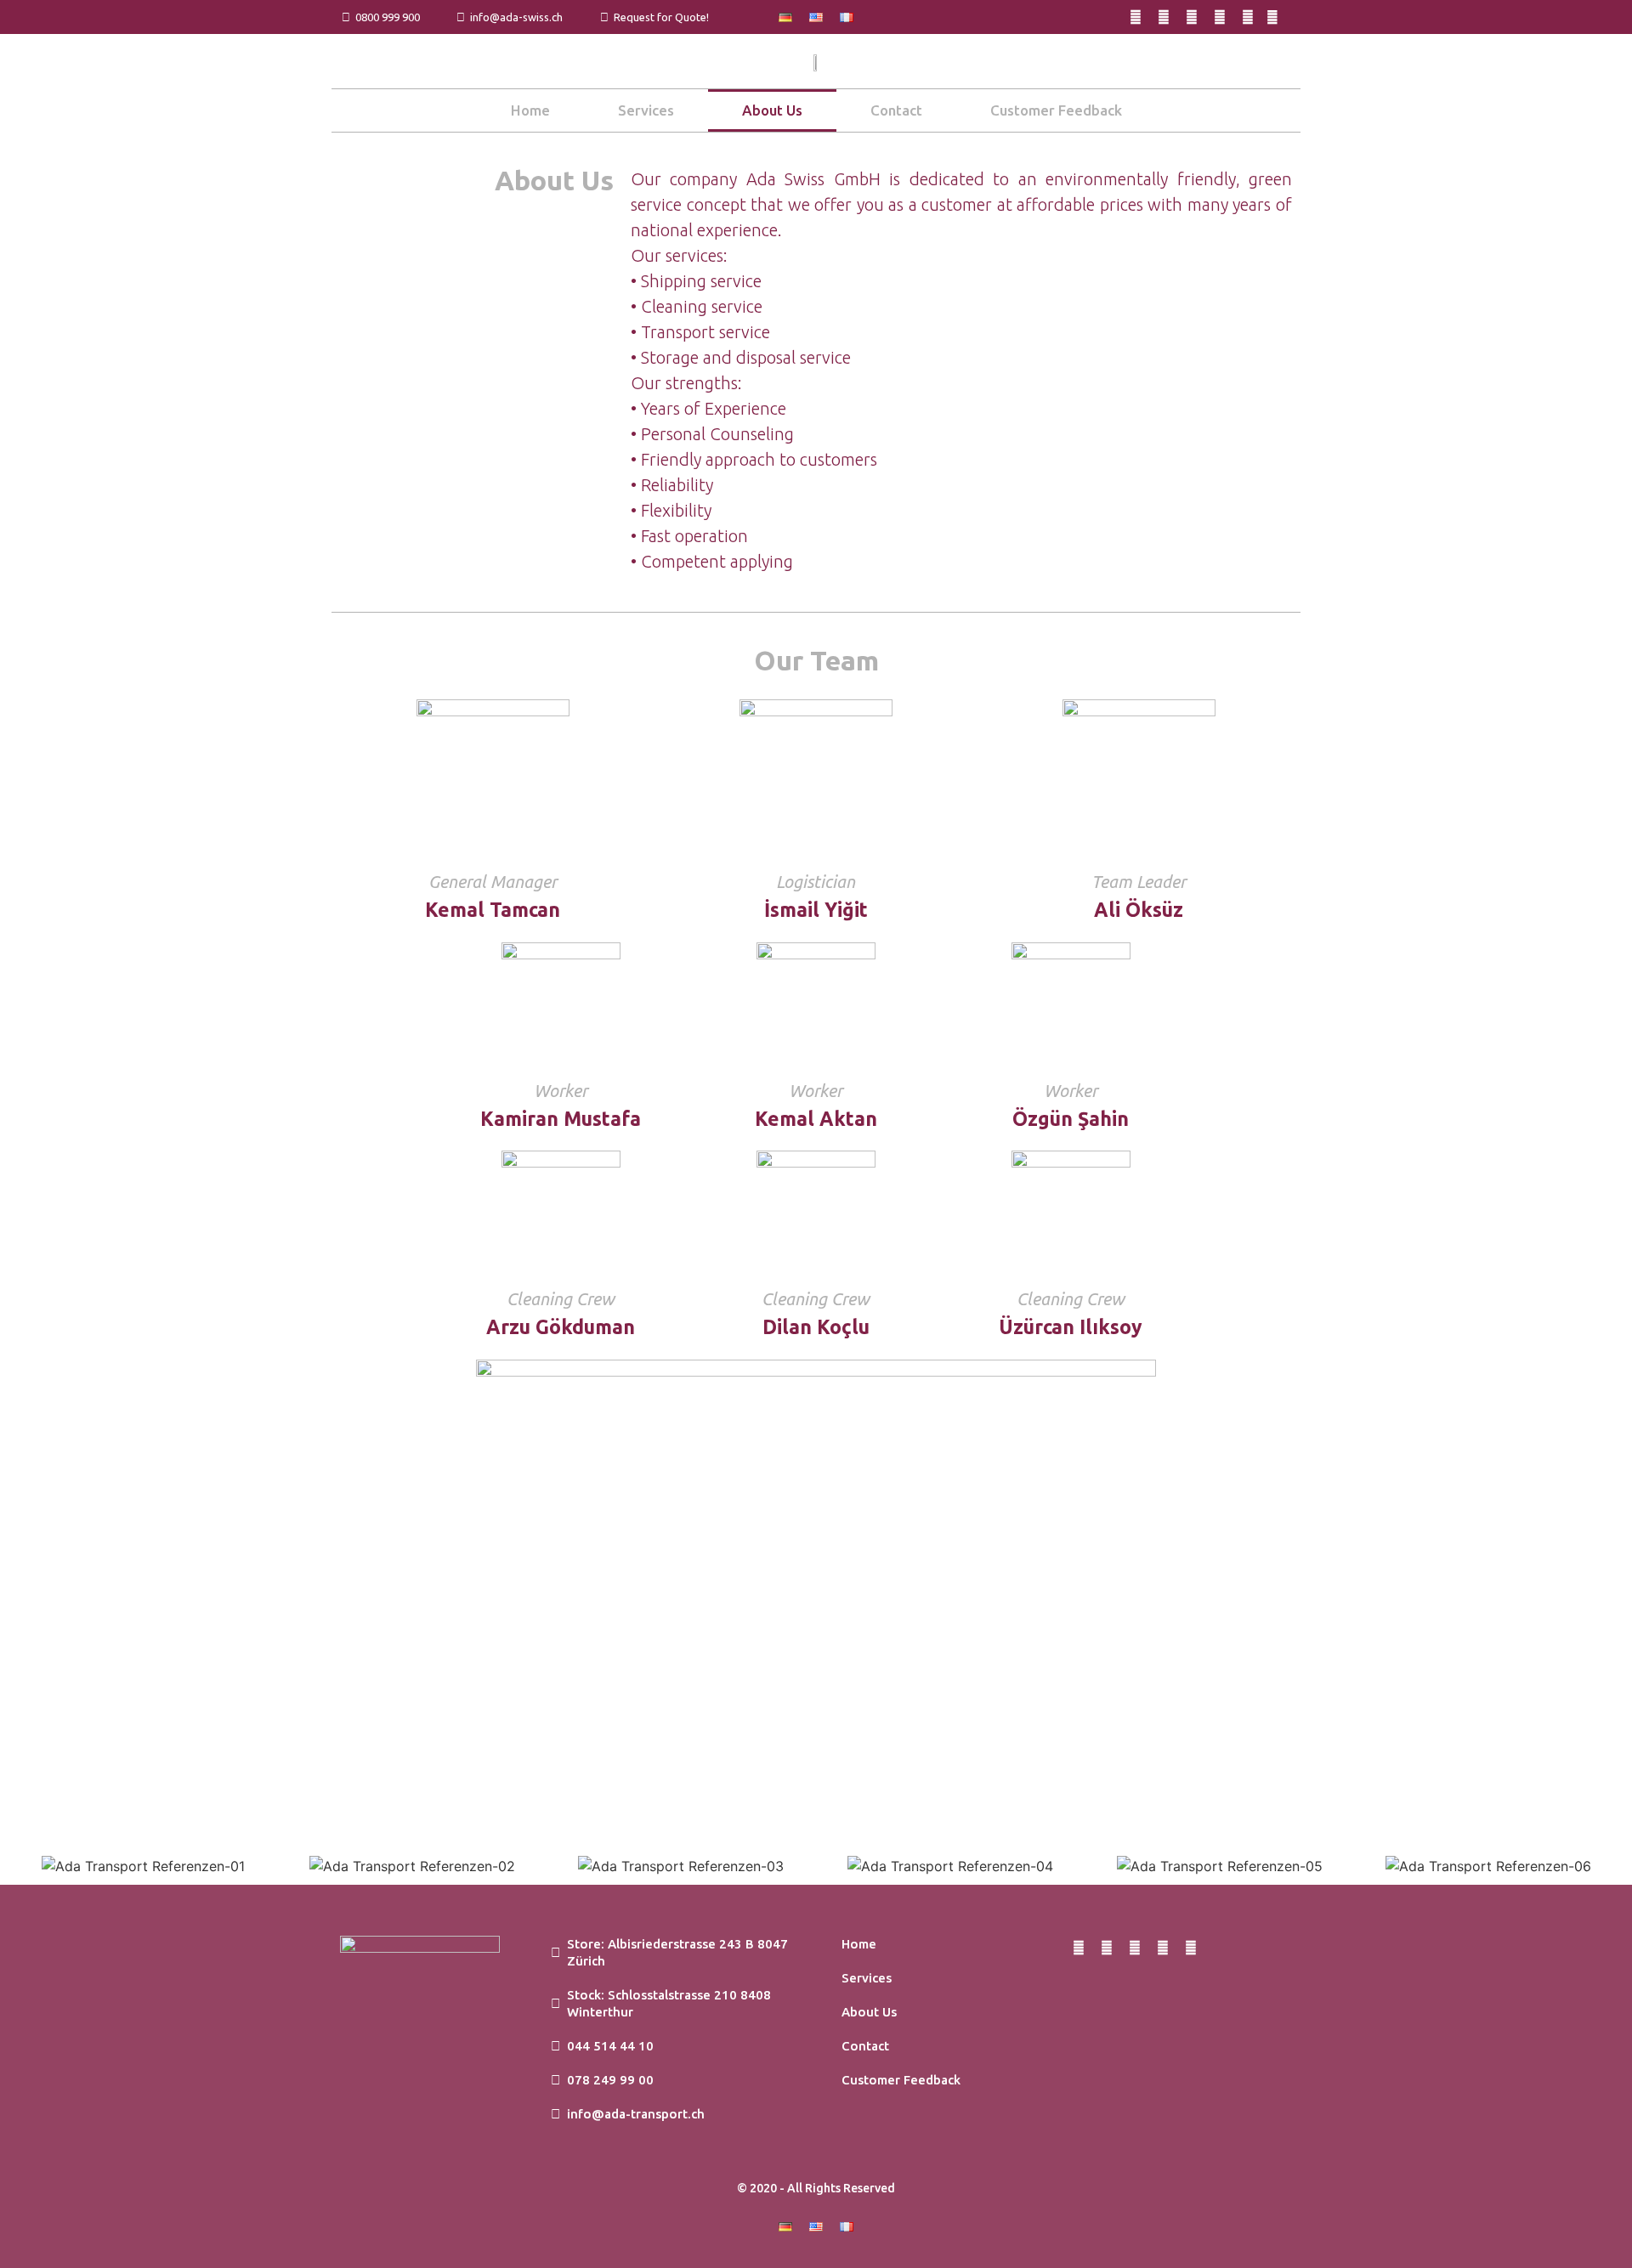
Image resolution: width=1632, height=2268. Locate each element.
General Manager (493, 882)
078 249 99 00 (607, 2080)
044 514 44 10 (607, 2046)
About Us (772, 110)
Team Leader (1139, 882)
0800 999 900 (385, 17)
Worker (561, 1091)
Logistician (816, 882)
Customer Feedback (1056, 110)
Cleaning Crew (561, 1299)
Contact (896, 110)
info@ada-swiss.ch (514, 17)
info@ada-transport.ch (632, 2114)
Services (646, 110)
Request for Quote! (659, 17)
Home (530, 110)
